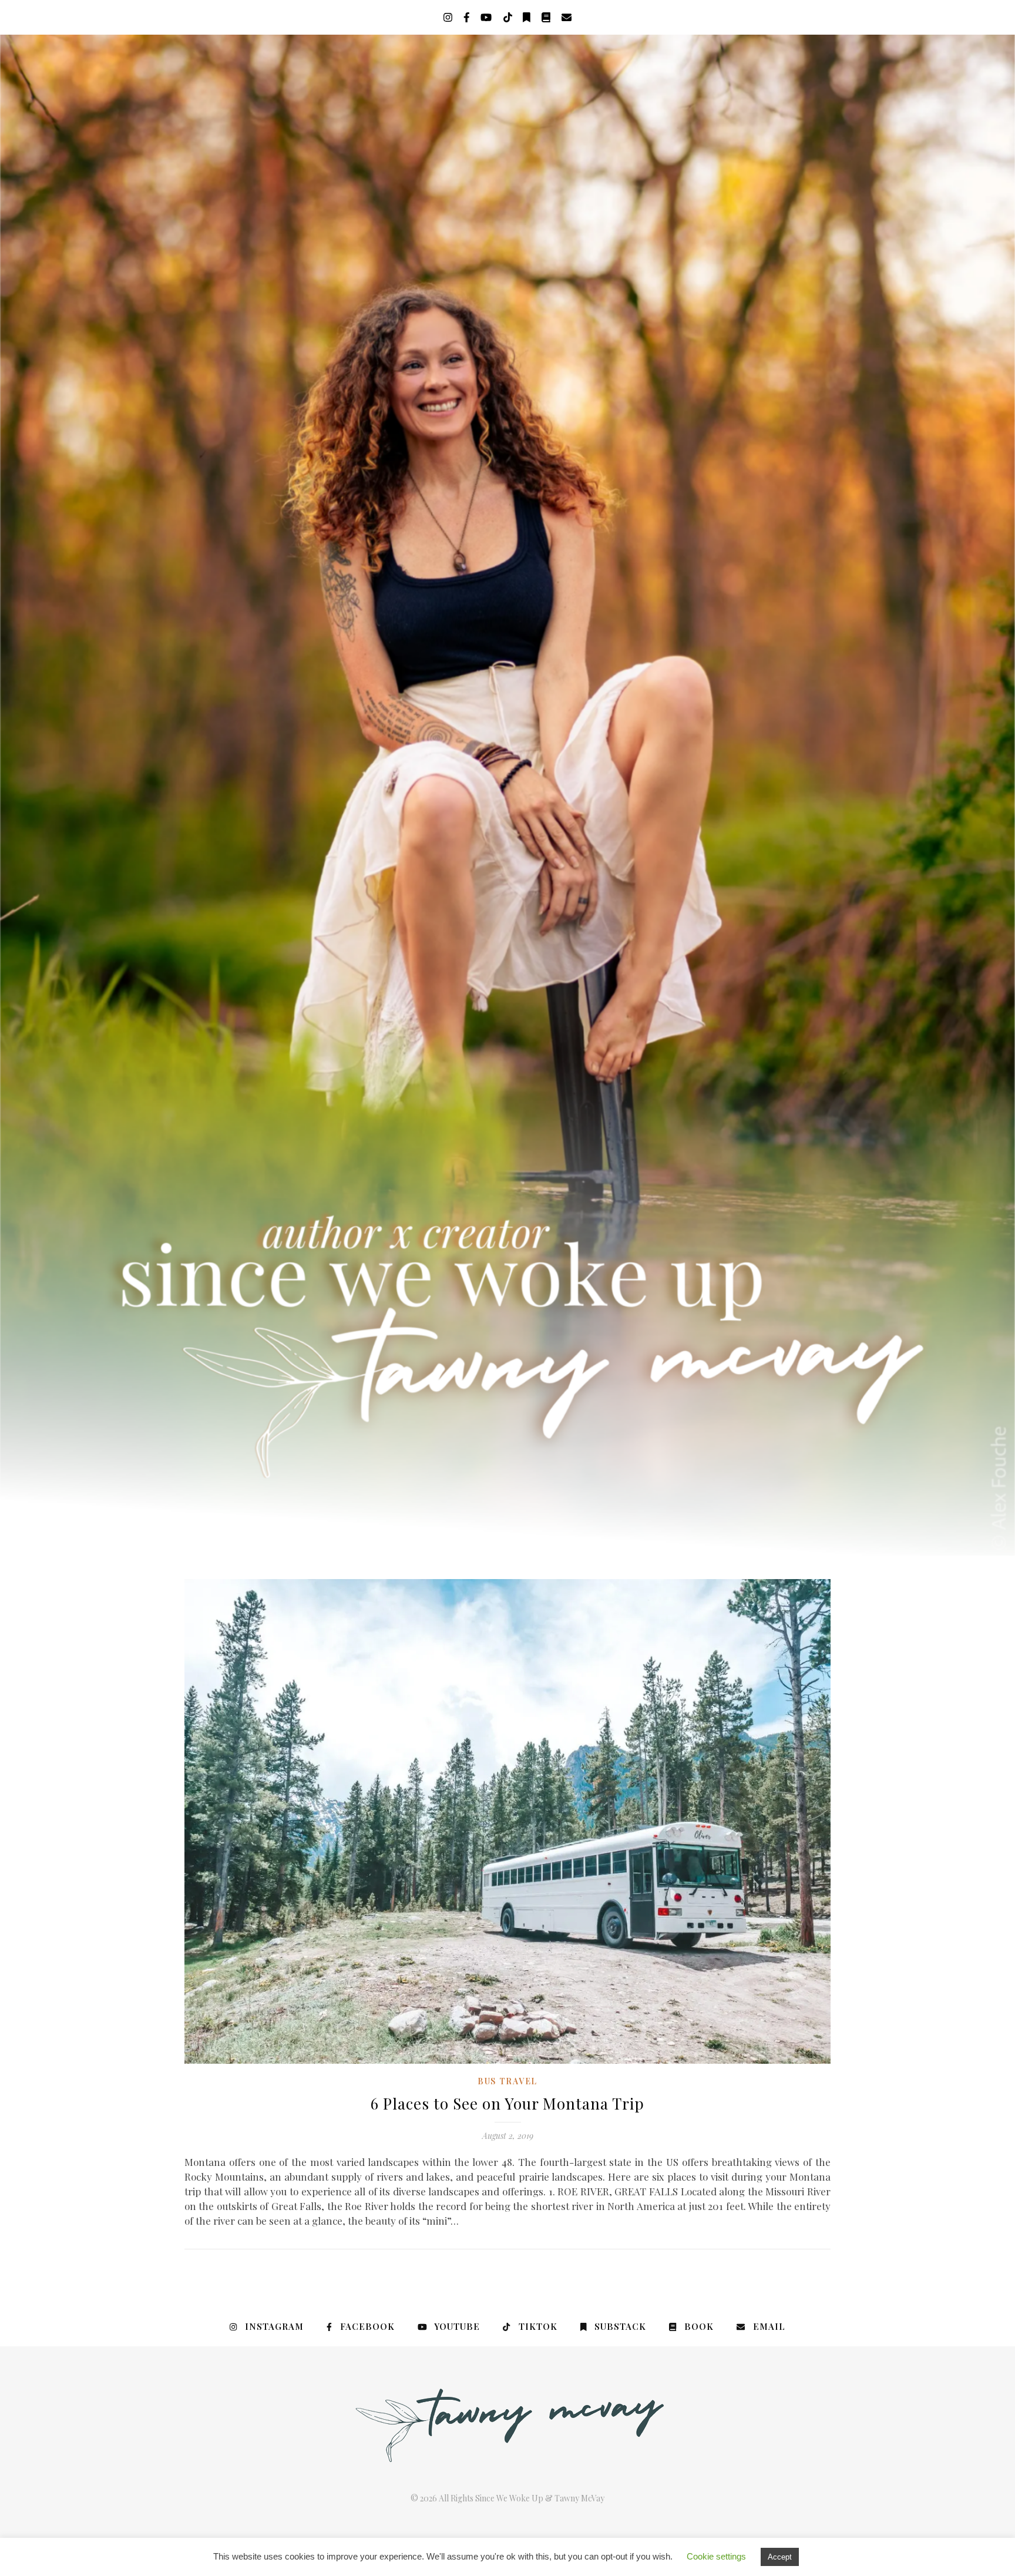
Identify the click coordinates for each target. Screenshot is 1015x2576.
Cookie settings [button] (716, 2556)
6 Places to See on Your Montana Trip (508, 2103)
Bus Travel (508, 2081)
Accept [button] (780, 2557)
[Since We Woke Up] (508, 795)
